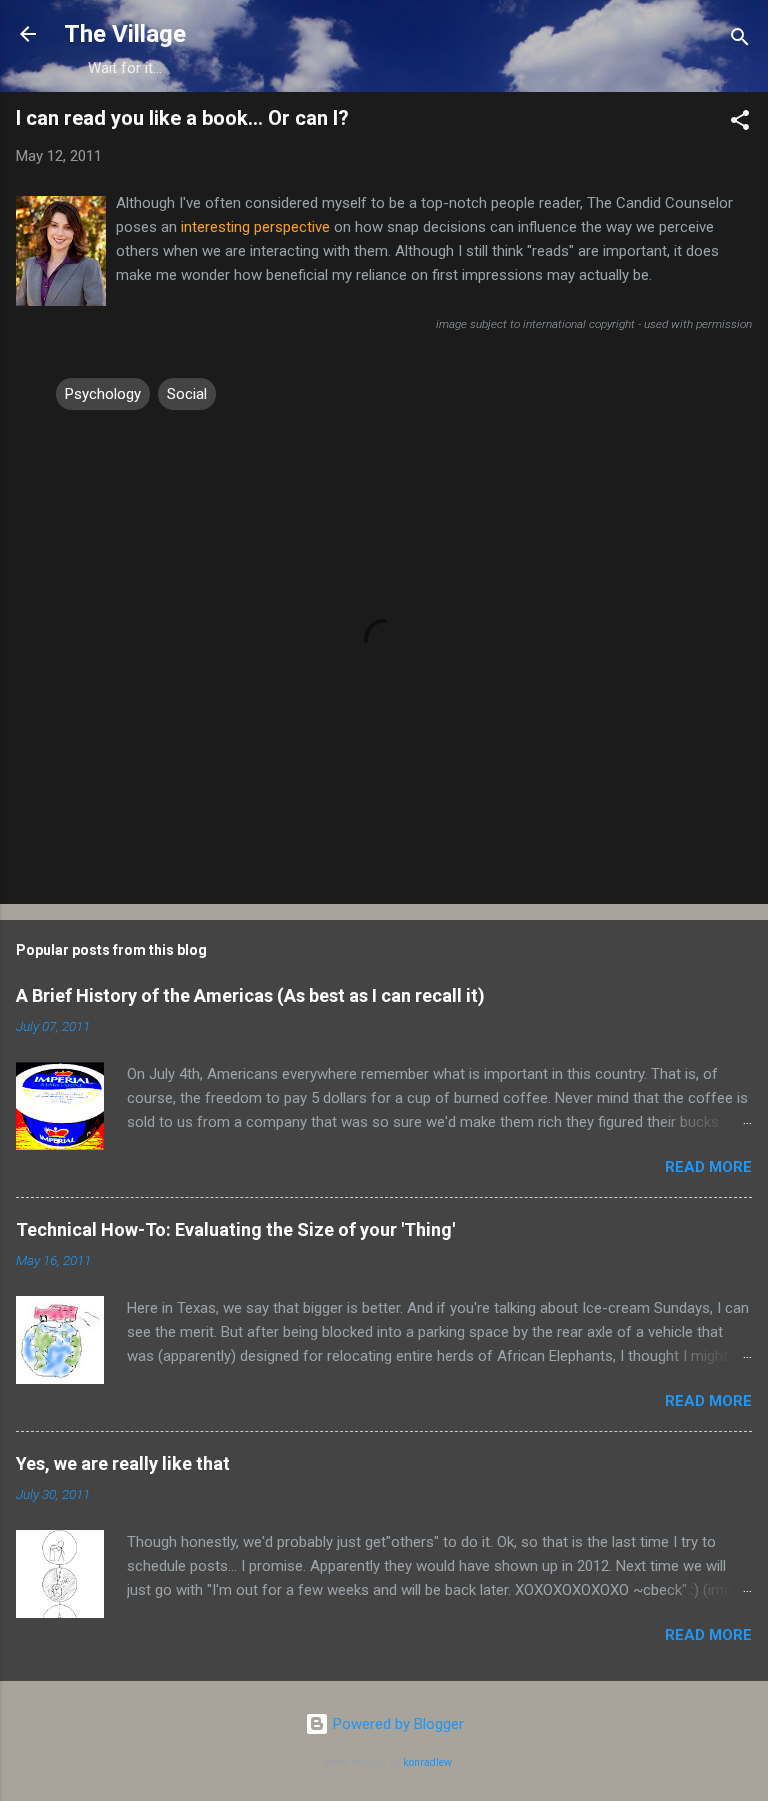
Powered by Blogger (396, 1724)
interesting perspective (255, 227)
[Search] (740, 40)
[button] (740, 123)
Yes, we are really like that (123, 1463)
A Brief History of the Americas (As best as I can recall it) (250, 995)
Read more (708, 1167)
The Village (125, 34)
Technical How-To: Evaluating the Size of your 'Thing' (235, 1229)
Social (187, 394)
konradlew (427, 1762)
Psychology (103, 394)
